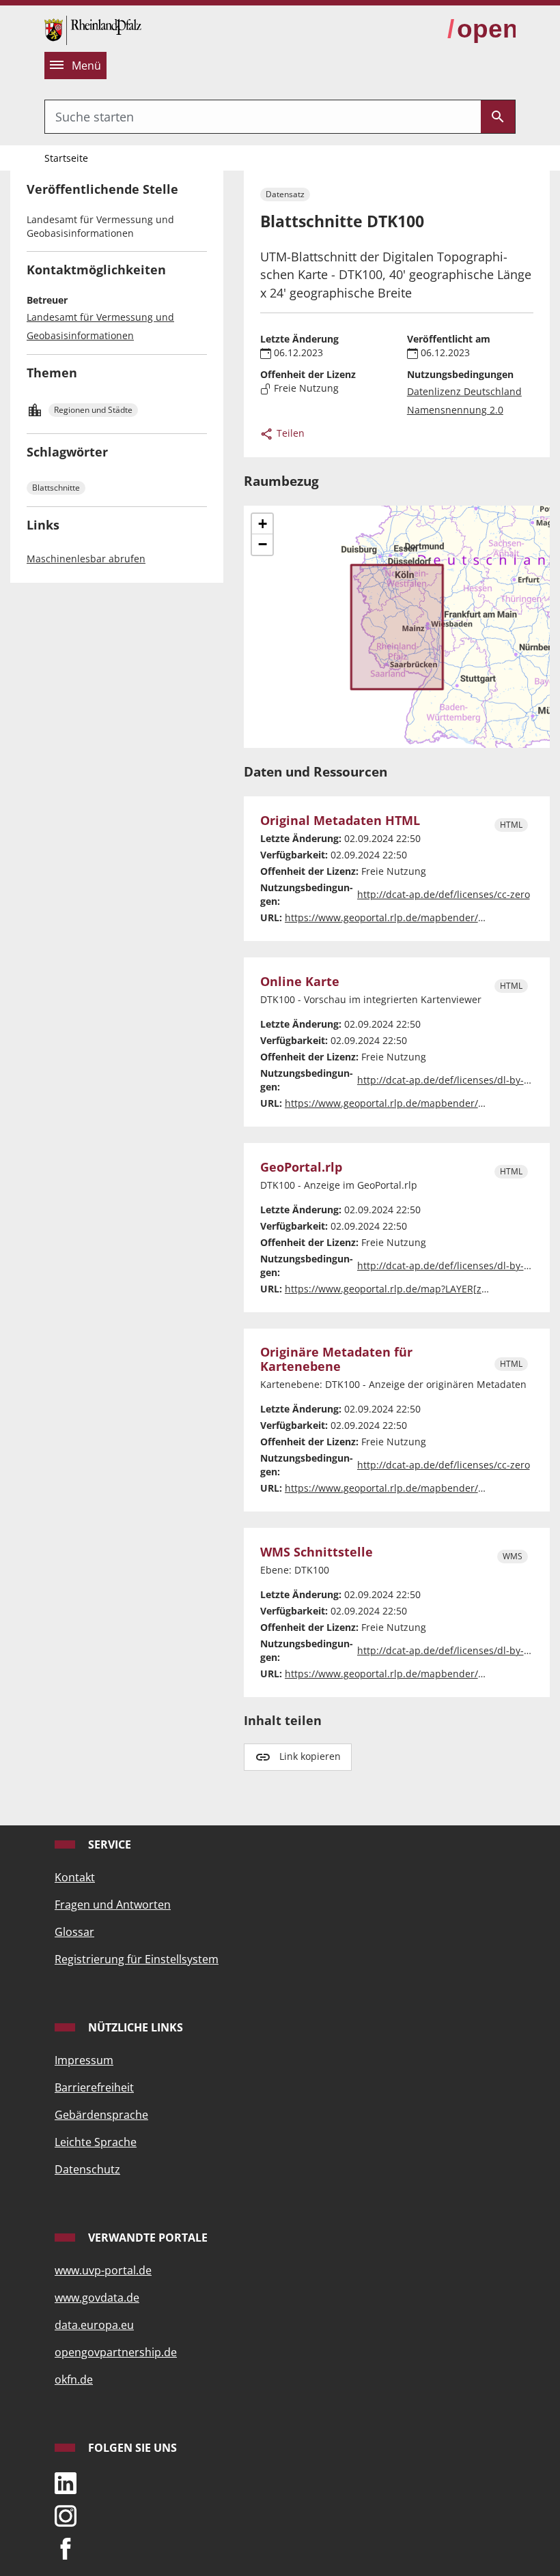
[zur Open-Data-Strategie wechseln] (481, 29)
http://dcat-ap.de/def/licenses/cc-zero (444, 894)
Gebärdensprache (101, 2115)
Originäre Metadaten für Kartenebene (336, 1359)
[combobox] (263, 117)
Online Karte (300, 982)
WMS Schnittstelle (317, 1552)
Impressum (84, 2060)
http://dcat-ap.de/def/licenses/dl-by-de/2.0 (455, 1080)
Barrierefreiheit (94, 2087)
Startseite (66, 158)
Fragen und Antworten (113, 1905)
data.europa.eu (94, 2325)
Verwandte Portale (146, 2238)
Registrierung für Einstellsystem (137, 1959)
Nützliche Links (134, 2027)
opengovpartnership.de (116, 2352)
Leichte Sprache (96, 2142)
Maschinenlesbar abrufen (86, 559)
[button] (262, 524)
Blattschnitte (56, 488)
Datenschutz (87, 2169)
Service (108, 1844)
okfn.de (74, 2379)
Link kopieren (310, 1756)
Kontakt (75, 1877)
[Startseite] (93, 29)
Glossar (74, 1932)
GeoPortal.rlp (301, 1167)
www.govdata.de (97, 2298)
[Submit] (498, 117)
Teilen (289, 433)
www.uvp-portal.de (103, 2270)
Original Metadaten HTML (340, 821)
